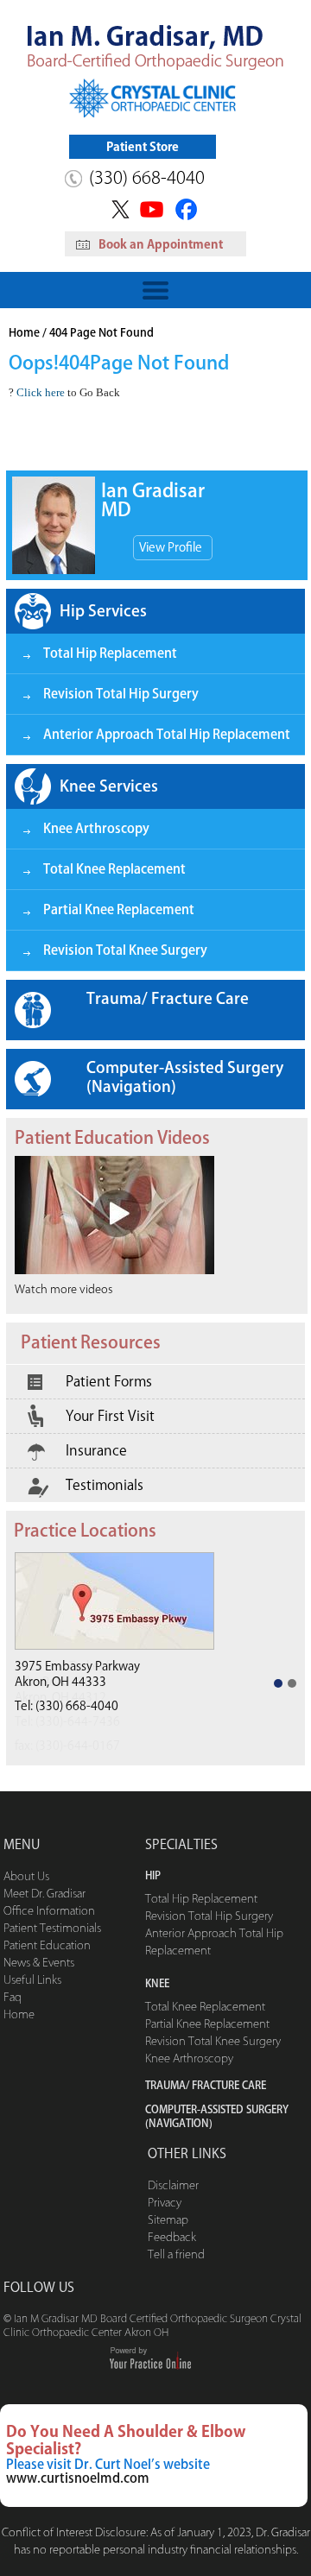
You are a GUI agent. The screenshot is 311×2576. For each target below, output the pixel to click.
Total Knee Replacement (114, 869)
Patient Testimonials (52, 1928)
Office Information (49, 1911)
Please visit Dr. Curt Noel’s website (108, 2464)
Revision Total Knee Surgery (125, 950)
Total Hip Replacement (110, 653)
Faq (13, 1997)
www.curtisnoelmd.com (78, 2478)
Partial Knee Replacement (119, 909)
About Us (26, 1876)
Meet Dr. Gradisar (44, 1894)
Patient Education (47, 1945)
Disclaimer (173, 2185)
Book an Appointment (161, 244)
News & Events (39, 1963)
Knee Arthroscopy (96, 828)
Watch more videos (63, 1289)
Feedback (172, 2237)
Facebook (189, 209)
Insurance (96, 1450)
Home (24, 333)
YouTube (153, 209)
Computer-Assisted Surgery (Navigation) (185, 1076)
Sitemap (168, 2220)
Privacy (165, 2203)
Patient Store (143, 147)
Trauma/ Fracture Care (168, 998)
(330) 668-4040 (147, 177)
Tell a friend (176, 2254)
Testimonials (105, 1485)
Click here (41, 392)
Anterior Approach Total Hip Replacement (167, 734)
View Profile (171, 547)
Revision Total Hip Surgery (121, 694)
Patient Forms (109, 1381)
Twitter (118, 209)
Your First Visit (110, 1416)
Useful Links (32, 1980)
